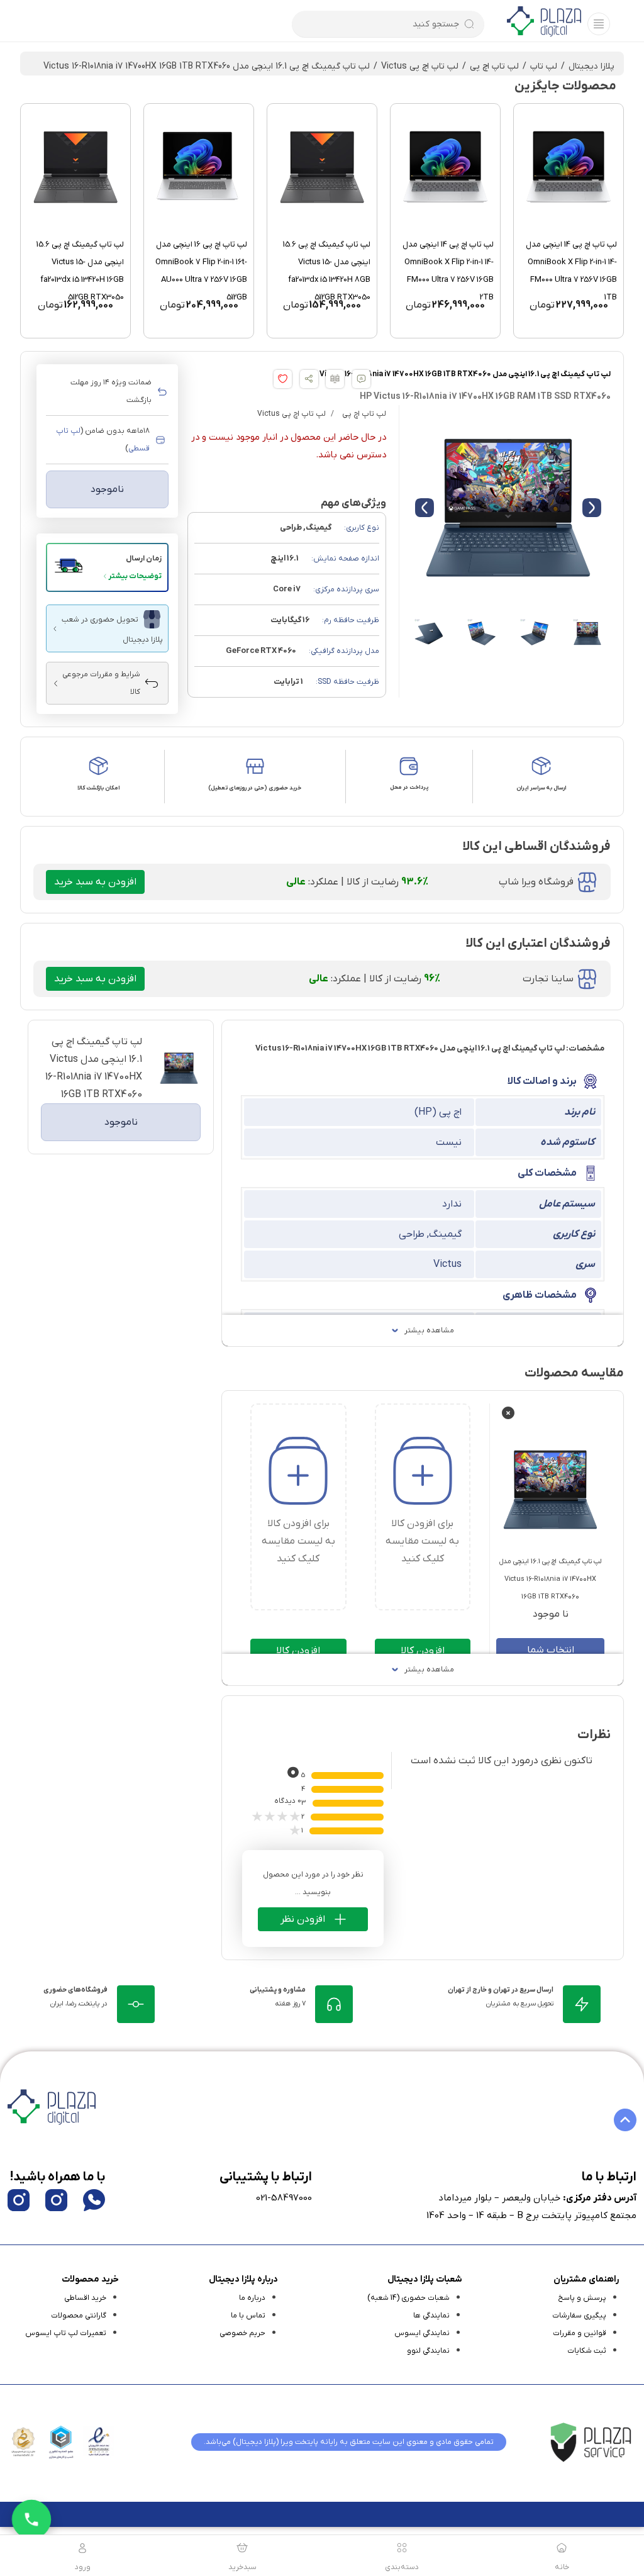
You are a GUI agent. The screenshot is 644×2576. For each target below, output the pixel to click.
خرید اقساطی (85, 2298)
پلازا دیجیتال (591, 66)
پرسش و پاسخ (582, 2298)
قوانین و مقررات (580, 2333)
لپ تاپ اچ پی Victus (420, 66)
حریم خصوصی (242, 2333)
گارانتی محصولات (79, 2316)
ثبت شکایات (587, 2351)
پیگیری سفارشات (579, 2316)
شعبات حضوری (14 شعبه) (408, 2298)
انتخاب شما (551, 1650)
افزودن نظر (303, 1919)
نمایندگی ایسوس (422, 2333)
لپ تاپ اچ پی (494, 66)
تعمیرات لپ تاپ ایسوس (66, 2333)
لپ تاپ (544, 66)
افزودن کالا (423, 1651)
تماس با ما (248, 2316)
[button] (107, 567)
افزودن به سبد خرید (95, 882)
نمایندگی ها (431, 2316)
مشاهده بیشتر (429, 1330)
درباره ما (252, 2298)
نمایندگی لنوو (428, 2351)
